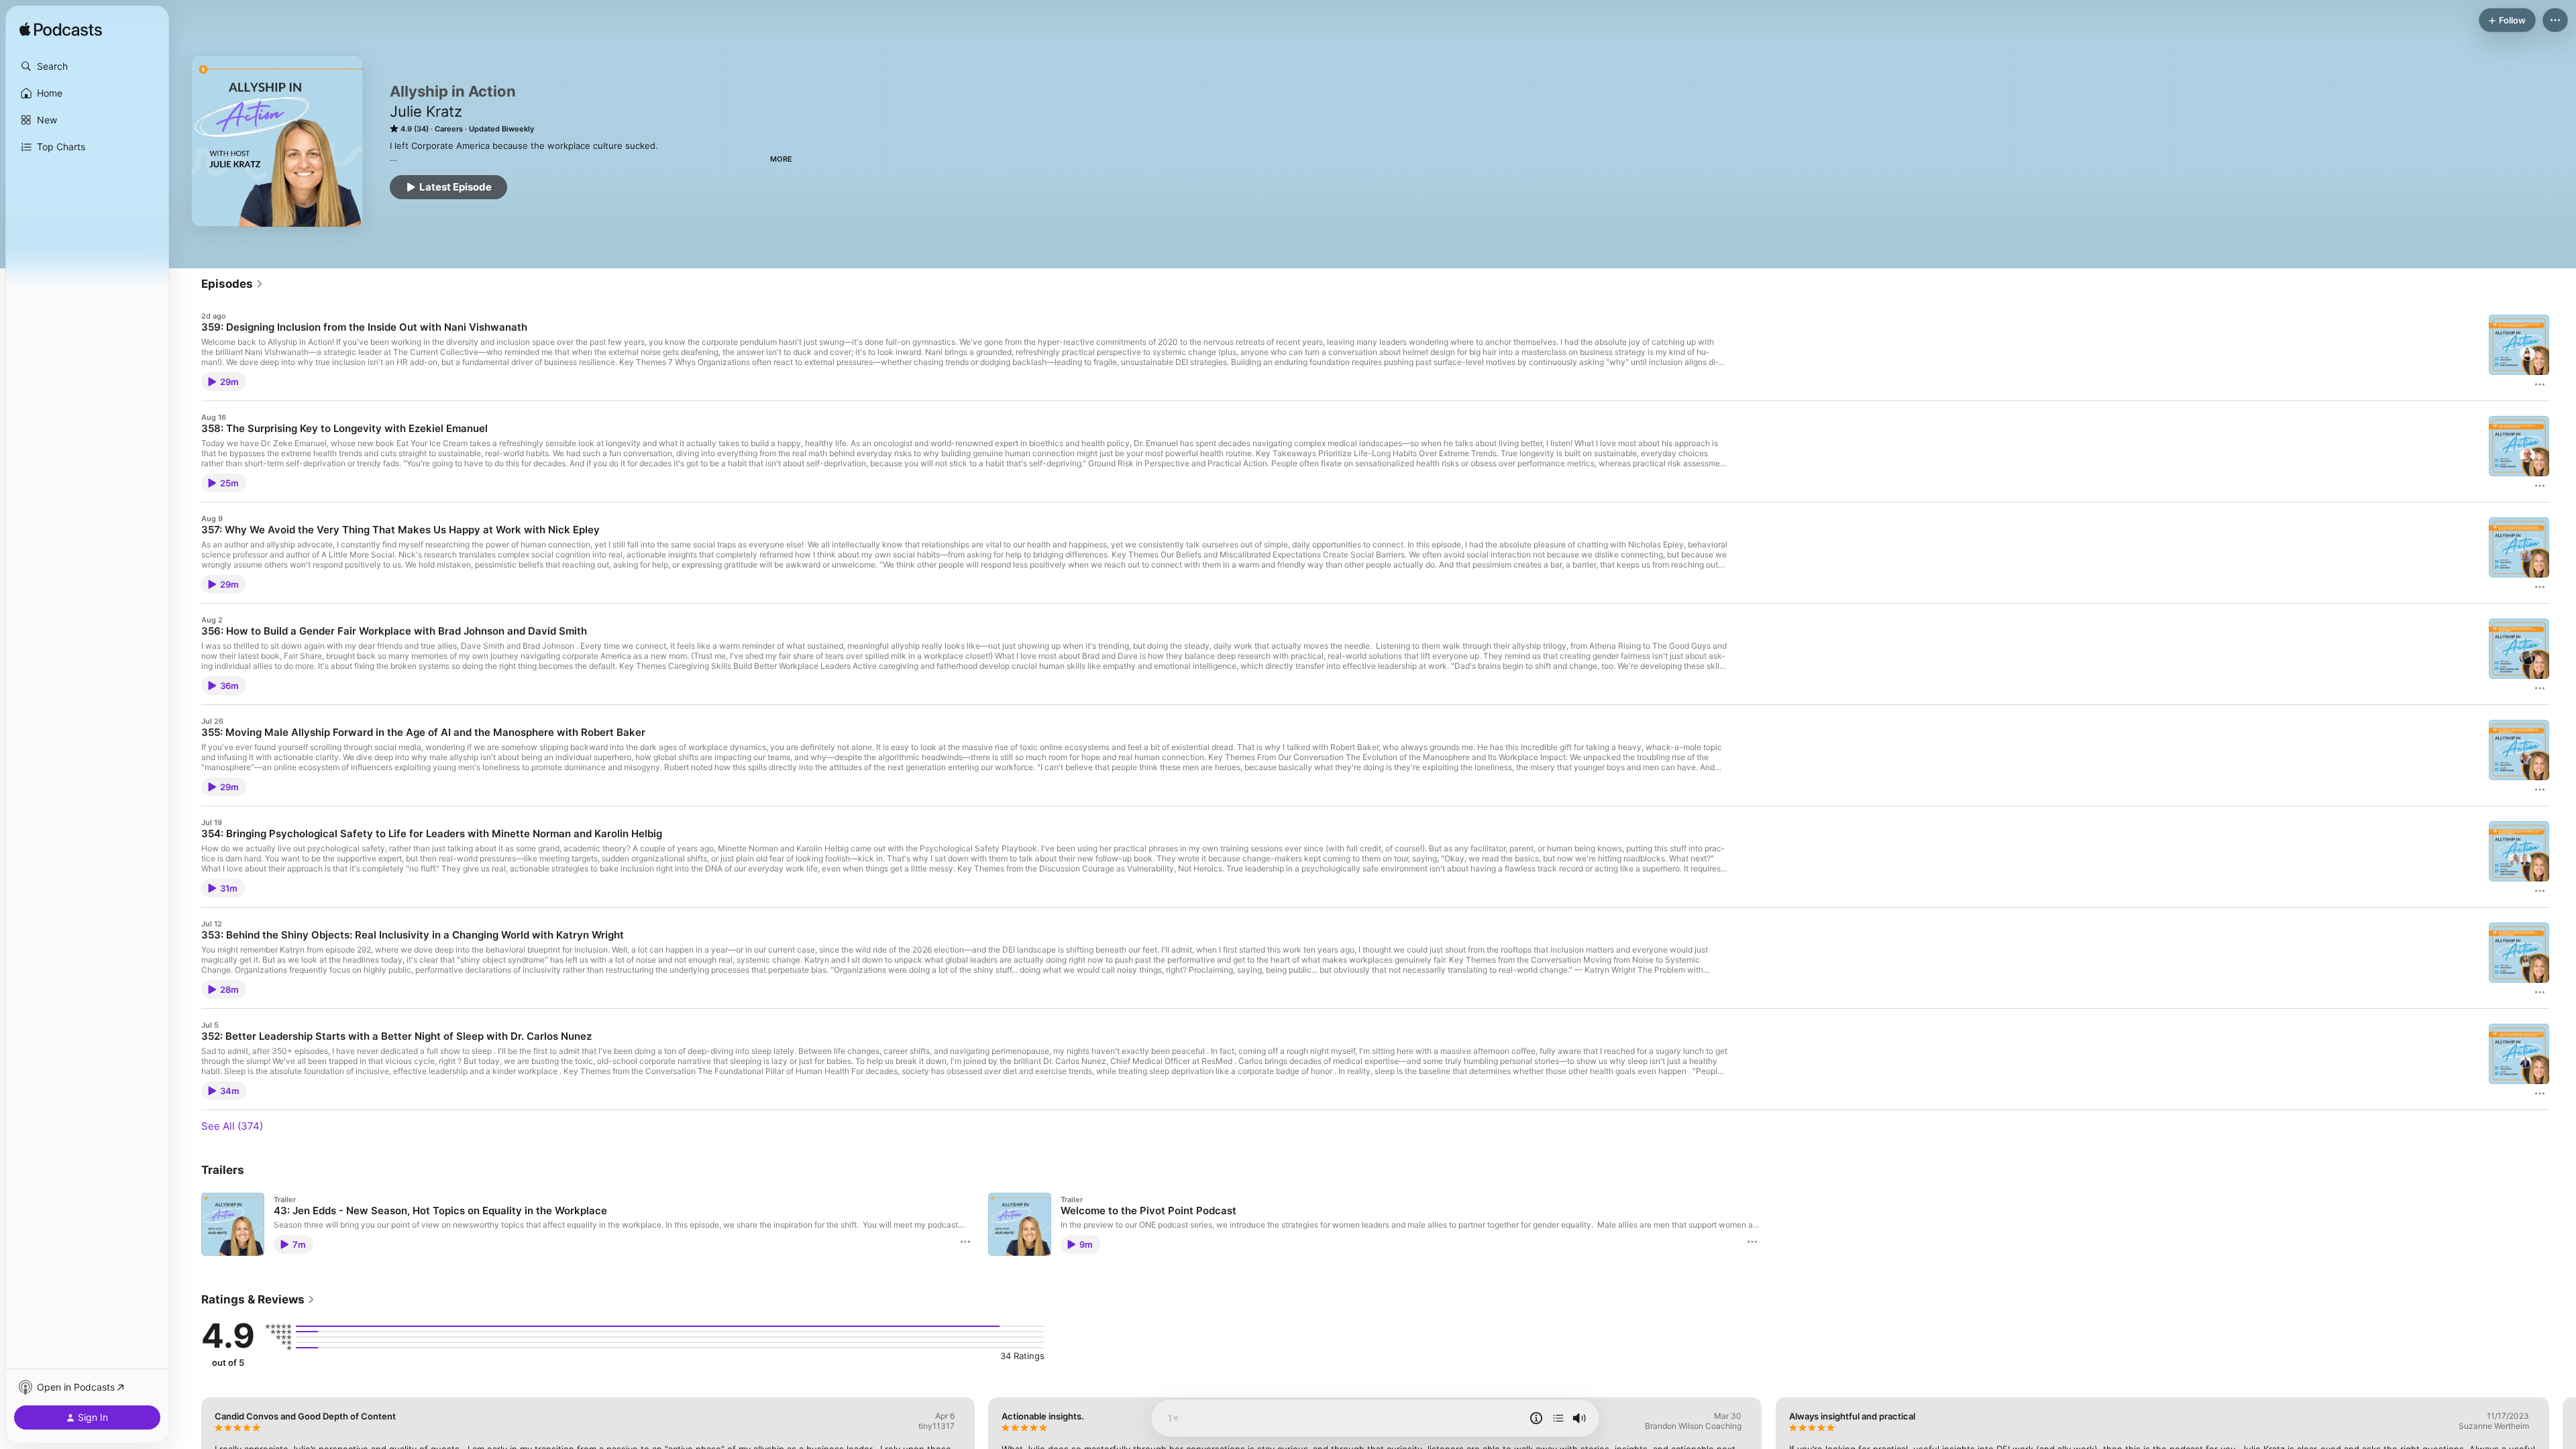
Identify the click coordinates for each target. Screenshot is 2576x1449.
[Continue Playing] (1558, 1418)
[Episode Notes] (1536, 1418)
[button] (87, 66)
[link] (232, 284)
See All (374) (232, 1126)
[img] (61, 30)
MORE (781, 159)
